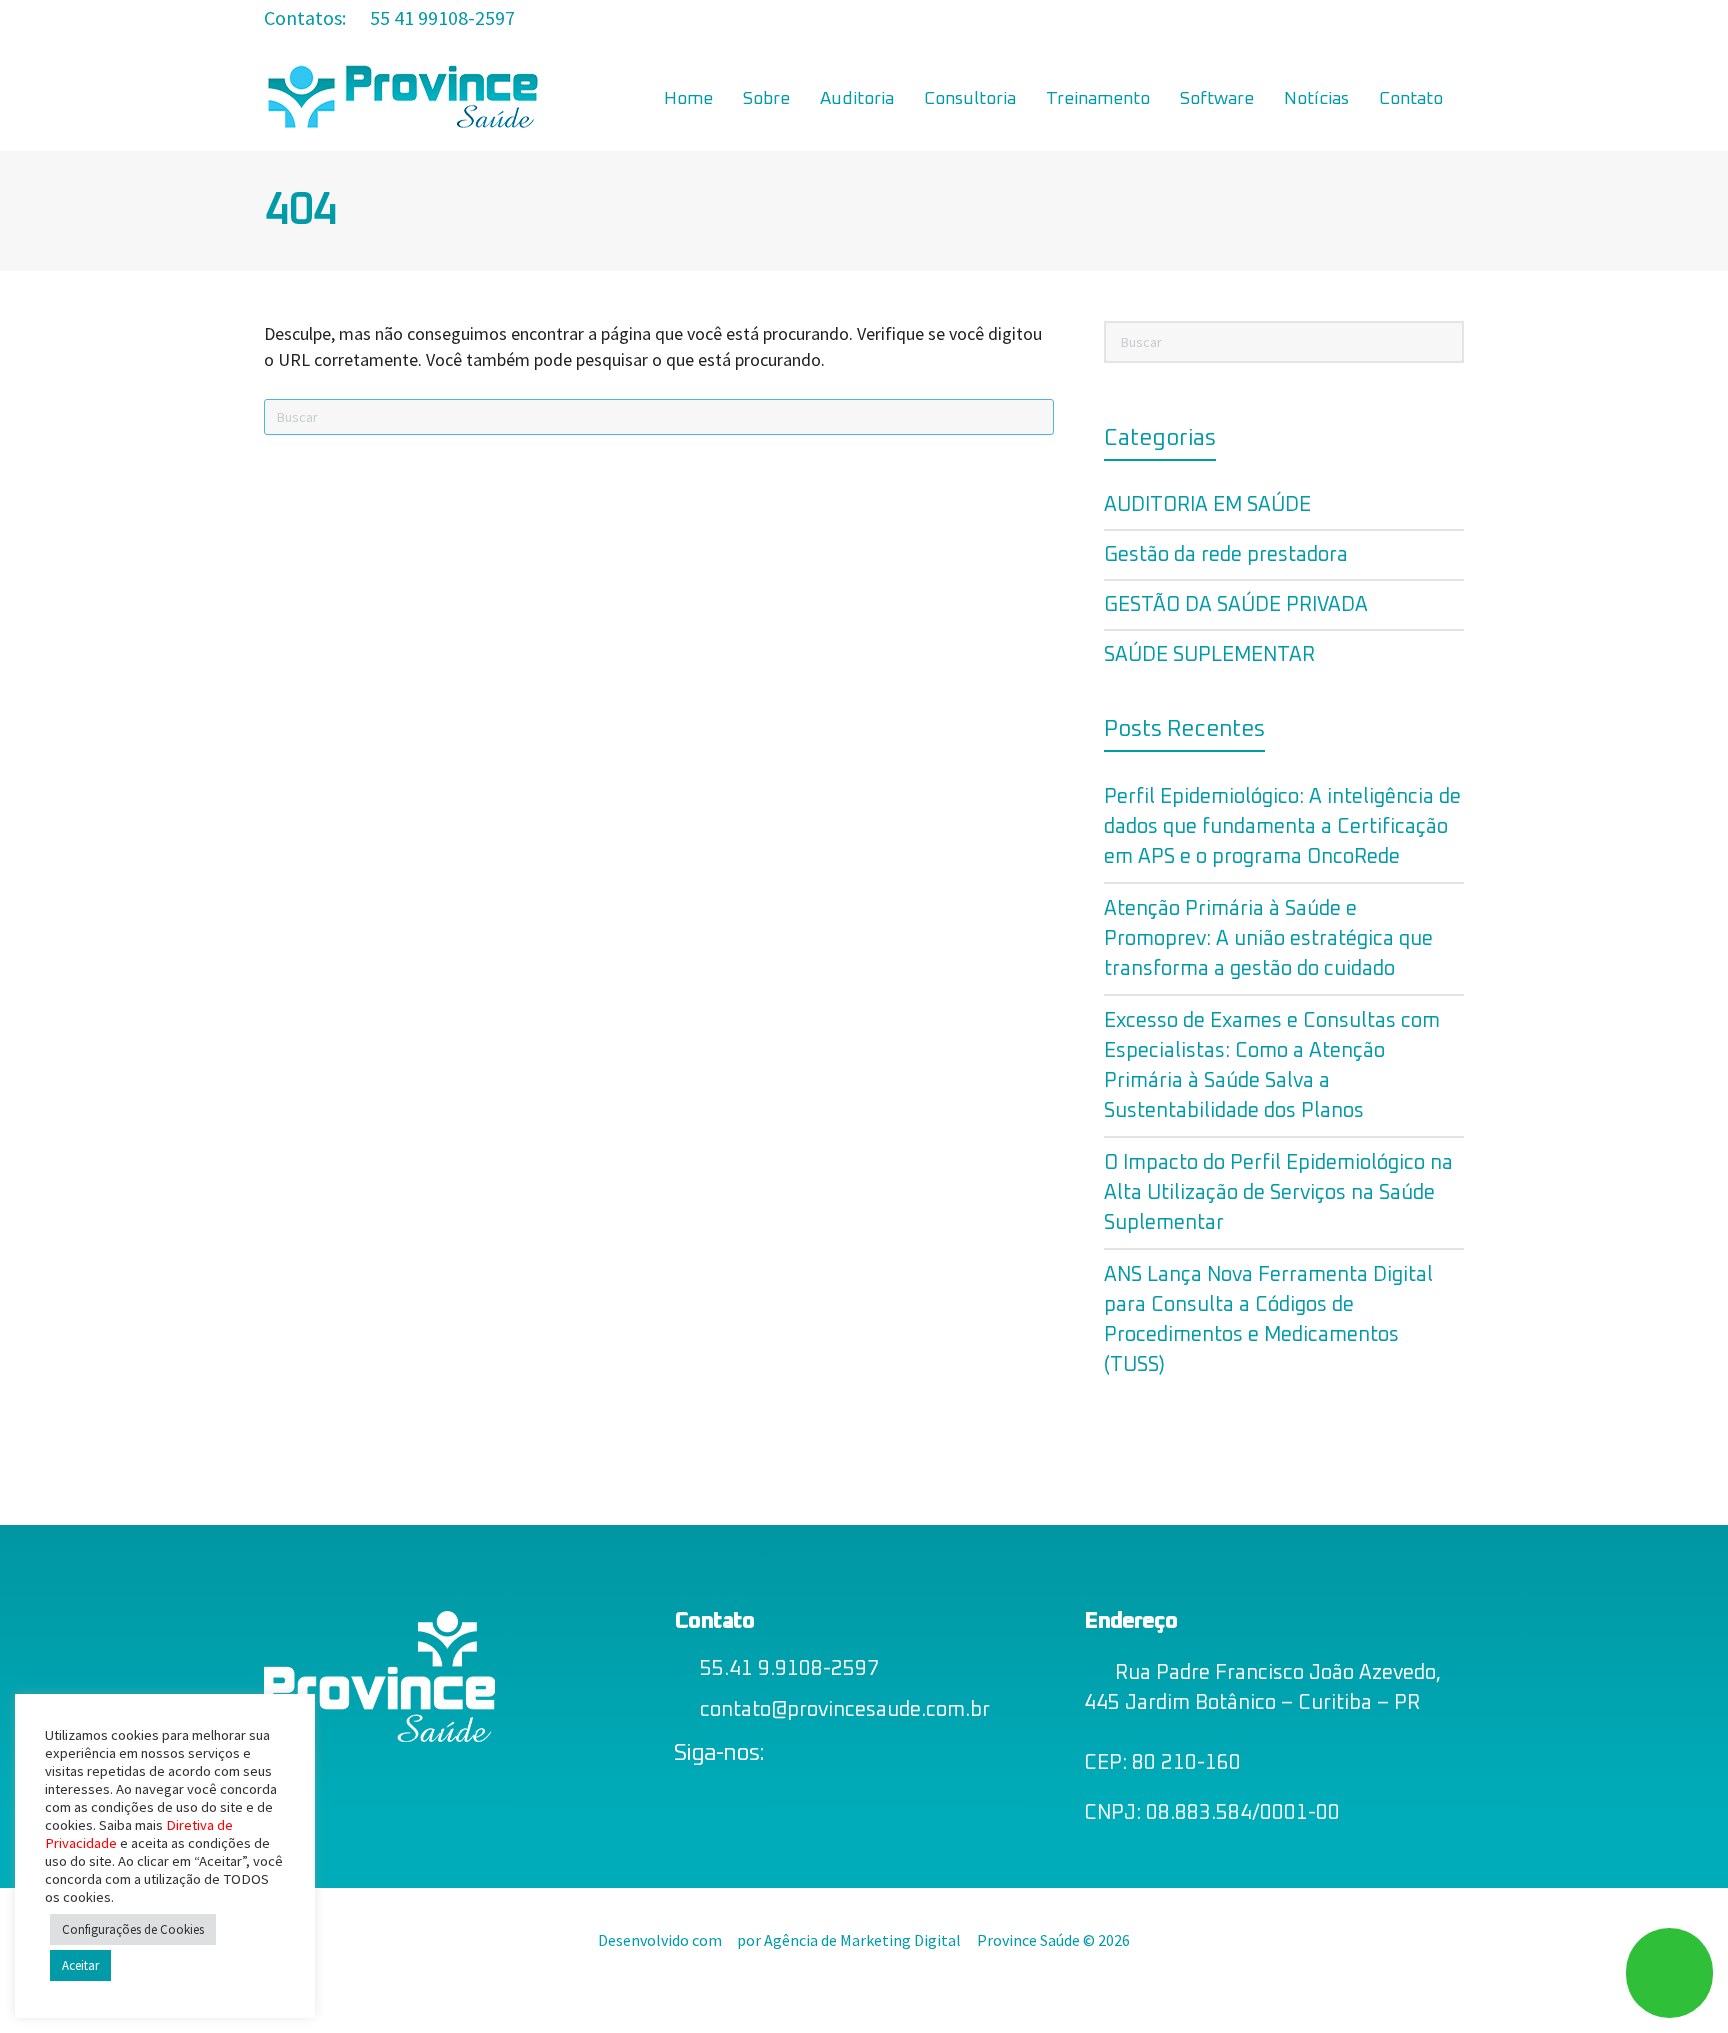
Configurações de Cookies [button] (133, 1929)
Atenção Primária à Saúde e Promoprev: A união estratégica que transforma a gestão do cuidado (1268, 939)
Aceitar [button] (80, 1965)
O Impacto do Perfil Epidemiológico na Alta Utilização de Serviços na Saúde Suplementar (1278, 1193)
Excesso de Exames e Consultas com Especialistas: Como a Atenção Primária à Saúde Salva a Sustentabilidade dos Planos (1272, 1066)
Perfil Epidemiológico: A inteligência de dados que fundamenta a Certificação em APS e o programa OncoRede (1282, 827)
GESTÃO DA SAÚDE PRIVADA (1236, 605)
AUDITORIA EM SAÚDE (1207, 505)
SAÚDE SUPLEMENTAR (1209, 655)
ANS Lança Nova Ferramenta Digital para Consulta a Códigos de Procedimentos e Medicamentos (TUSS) (1268, 1320)
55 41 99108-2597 (440, 17)
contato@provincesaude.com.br (845, 1710)
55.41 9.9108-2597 (789, 1669)
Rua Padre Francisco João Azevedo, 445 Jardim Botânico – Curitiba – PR (1262, 1688)
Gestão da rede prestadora (1226, 555)
